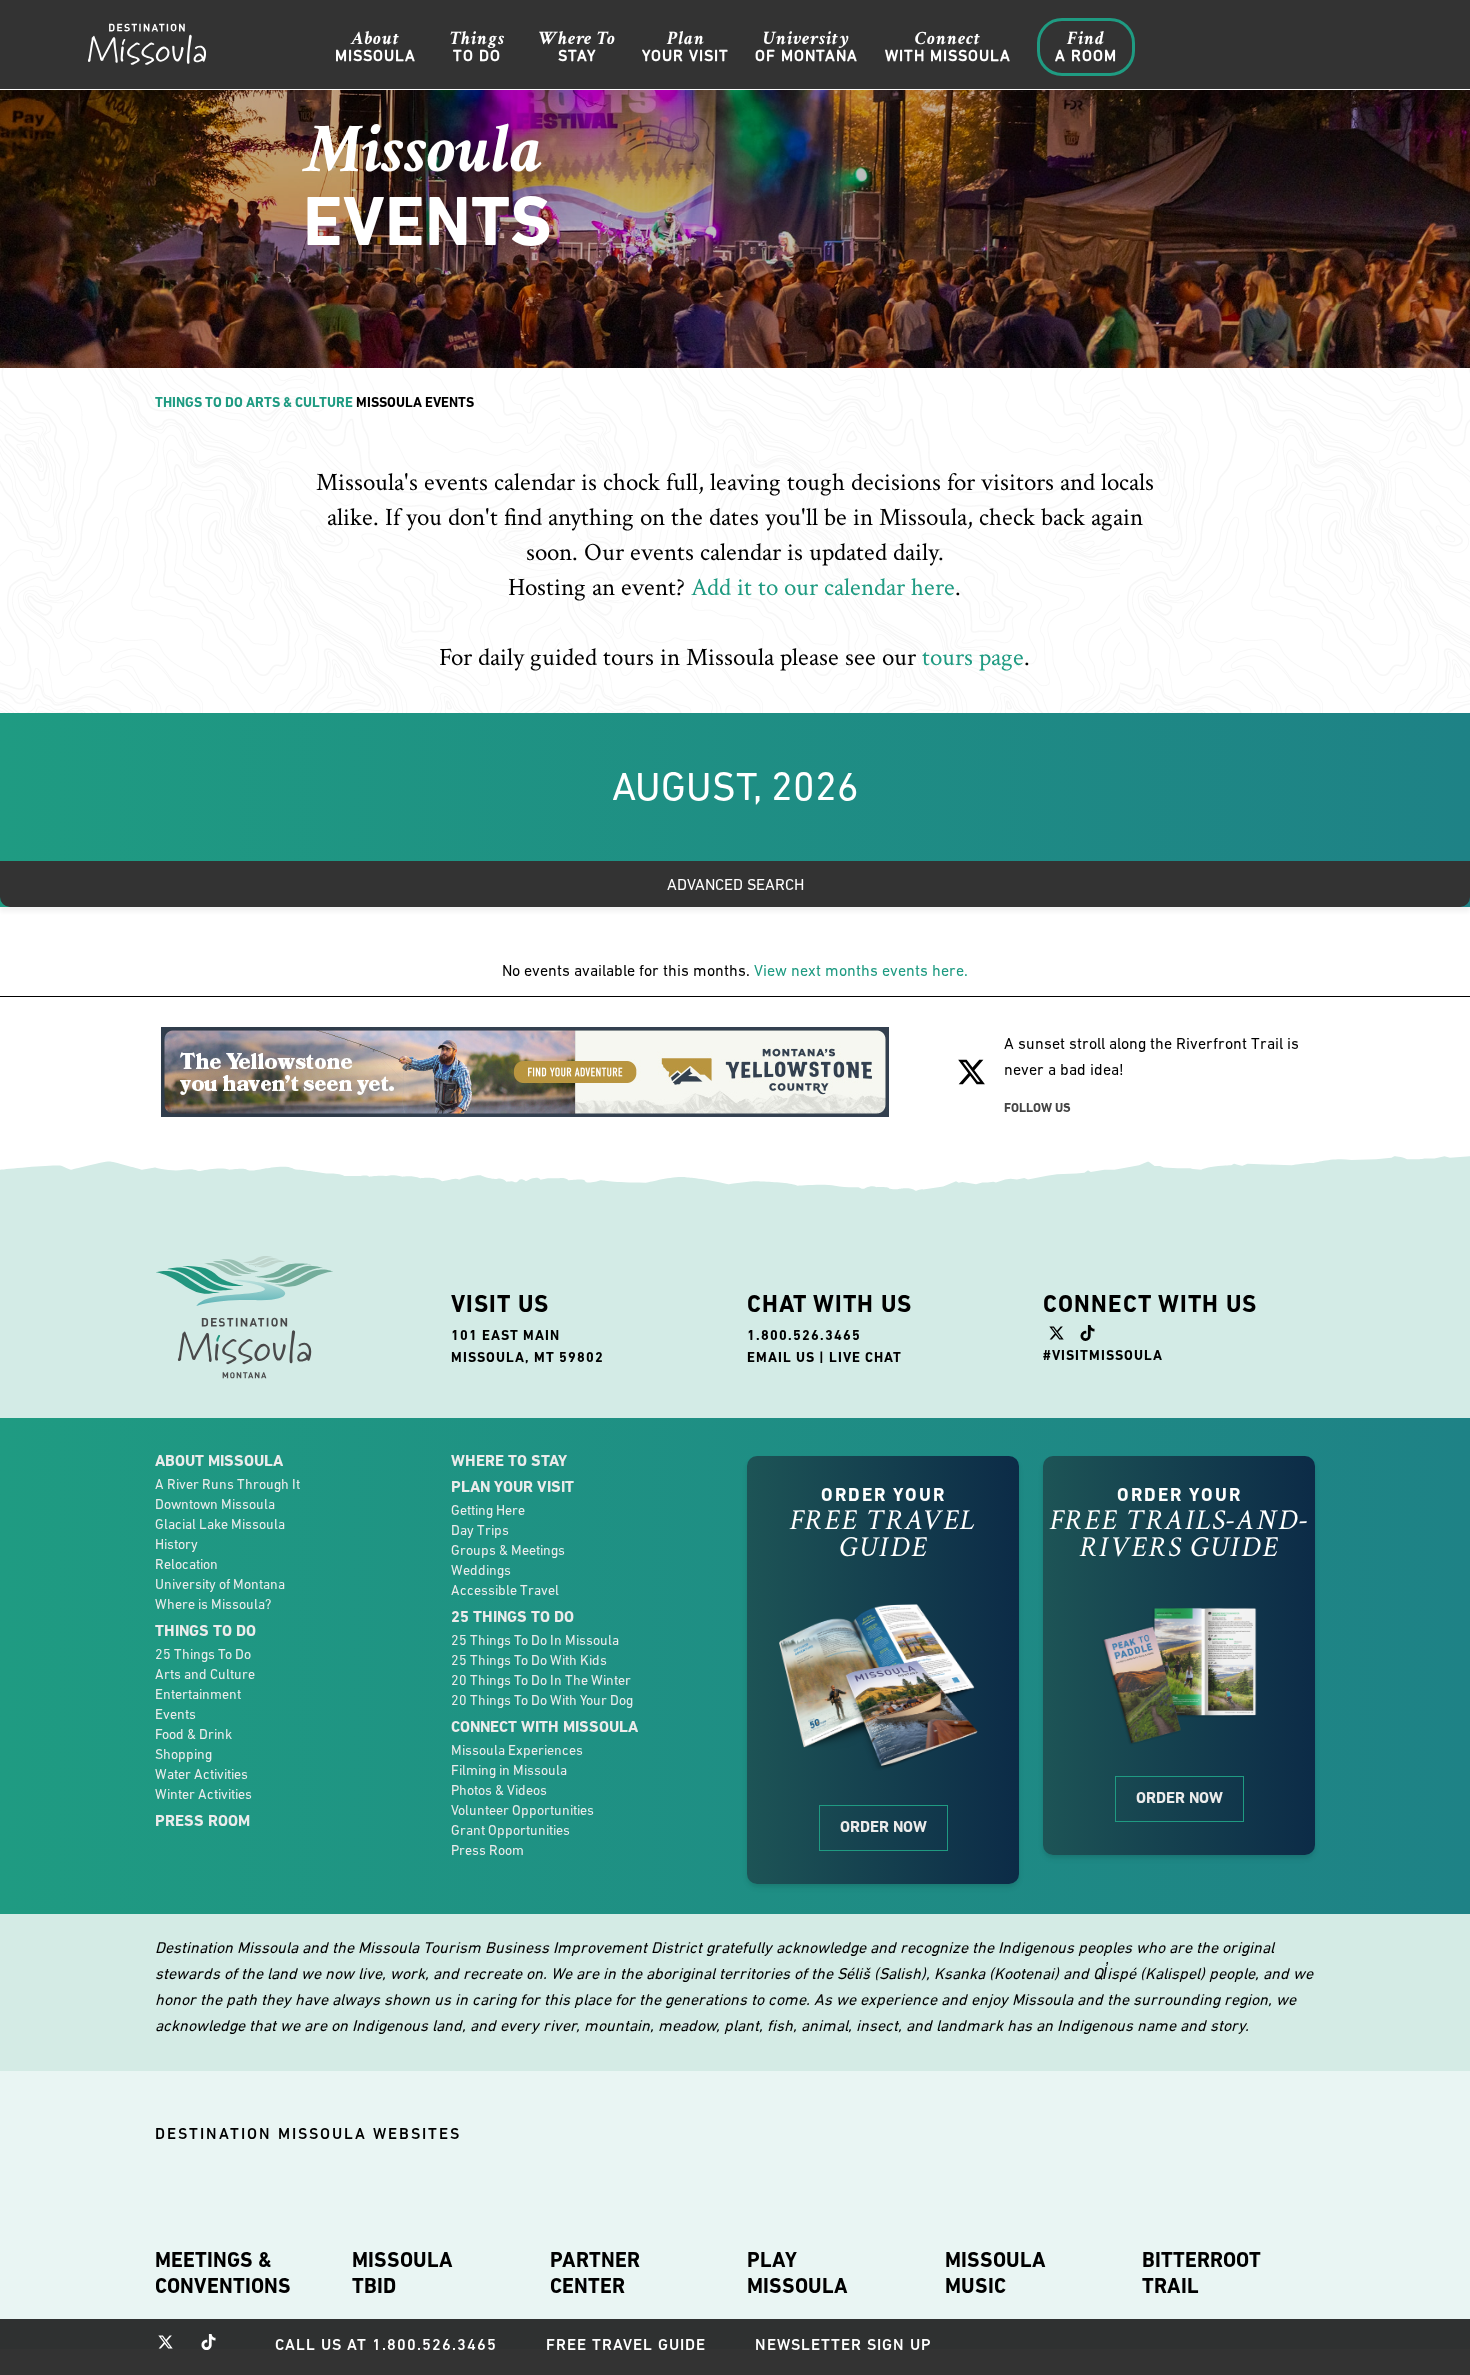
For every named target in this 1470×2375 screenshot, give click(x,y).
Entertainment (198, 1694)
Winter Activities (203, 1794)
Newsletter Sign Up (843, 2344)
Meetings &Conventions (223, 2273)
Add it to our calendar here (823, 587)
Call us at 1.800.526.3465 (386, 2344)
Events (175, 1714)
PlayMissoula (797, 2273)
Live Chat (865, 1357)
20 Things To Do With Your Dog (542, 1700)
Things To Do (199, 402)
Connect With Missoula (544, 1726)
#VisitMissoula (1103, 1355)
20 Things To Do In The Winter (541, 1680)
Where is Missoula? (213, 1604)
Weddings (481, 1570)
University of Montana (220, 1584)
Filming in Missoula (509, 1770)
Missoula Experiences (517, 1750)
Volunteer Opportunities (522, 1810)
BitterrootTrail (1201, 2273)
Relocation (186, 1564)
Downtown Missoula (215, 1504)
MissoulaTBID (402, 2273)
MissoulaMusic (995, 2273)
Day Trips (480, 1530)
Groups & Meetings (508, 1550)
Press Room (202, 1820)
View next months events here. (861, 970)
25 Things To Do (203, 1654)
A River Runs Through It (227, 1484)
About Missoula (219, 1460)
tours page (973, 657)
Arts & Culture (299, 402)
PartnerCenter (595, 2273)
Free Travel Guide (626, 2344)
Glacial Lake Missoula (220, 1524)
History (176, 1544)
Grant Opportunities (510, 1830)
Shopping (183, 1754)
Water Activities (201, 1774)
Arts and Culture (205, 1674)
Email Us (781, 1357)
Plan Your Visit (512, 1486)
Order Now (883, 1826)
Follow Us (1037, 1107)
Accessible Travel (505, 1590)
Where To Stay (509, 1460)
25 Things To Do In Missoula (535, 1640)
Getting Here (488, 1510)
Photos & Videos (499, 1790)
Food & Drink (193, 1734)
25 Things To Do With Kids (529, 1660)
